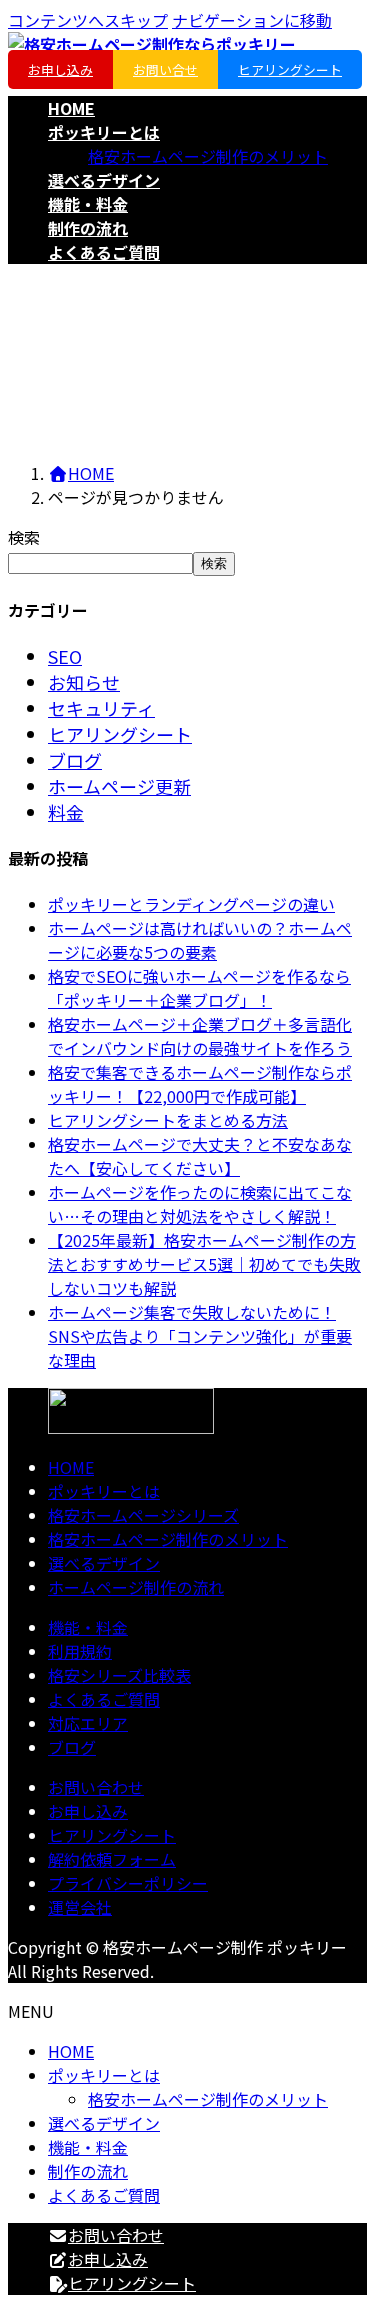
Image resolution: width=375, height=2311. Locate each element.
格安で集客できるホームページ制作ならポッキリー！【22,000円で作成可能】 (200, 1084)
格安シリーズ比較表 (119, 1675)
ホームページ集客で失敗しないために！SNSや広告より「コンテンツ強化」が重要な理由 (200, 1336)
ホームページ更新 (119, 786)
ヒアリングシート (290, 69)
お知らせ (84, 682)
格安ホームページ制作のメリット (208, 156)
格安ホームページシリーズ (143, 1515)
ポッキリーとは (104, 1491)
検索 (24, 537)
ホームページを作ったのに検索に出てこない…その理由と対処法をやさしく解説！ (200, 1204)
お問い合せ (165, 69)
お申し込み (60, 69)
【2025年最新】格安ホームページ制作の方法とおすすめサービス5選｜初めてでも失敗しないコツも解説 (204, 1264)
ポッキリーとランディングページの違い (191, 904)
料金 (66, 812)
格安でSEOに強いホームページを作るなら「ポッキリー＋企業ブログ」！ (199, 988)
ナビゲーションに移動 (252, 20)
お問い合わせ (96, 1787)
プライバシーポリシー (128, 1883)
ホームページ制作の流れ (136, 1587)
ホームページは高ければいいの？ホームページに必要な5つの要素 (200, 940)
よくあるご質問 (104, 1699)
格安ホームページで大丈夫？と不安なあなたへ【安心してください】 (200, 1156)
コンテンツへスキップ (88, 20)
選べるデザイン (104, 1563)
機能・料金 (88, 1627)
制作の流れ (88, 2171)
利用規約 (80, 1651)
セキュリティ (101, 708)
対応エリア (88, 1723)
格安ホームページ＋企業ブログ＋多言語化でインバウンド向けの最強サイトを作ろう (200, 1036)
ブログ (75, 760)
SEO (65, 656)
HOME (71, 1467)
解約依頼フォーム (112, 1859)
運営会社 (80, 1907)
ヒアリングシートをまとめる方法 (168, 1120)
